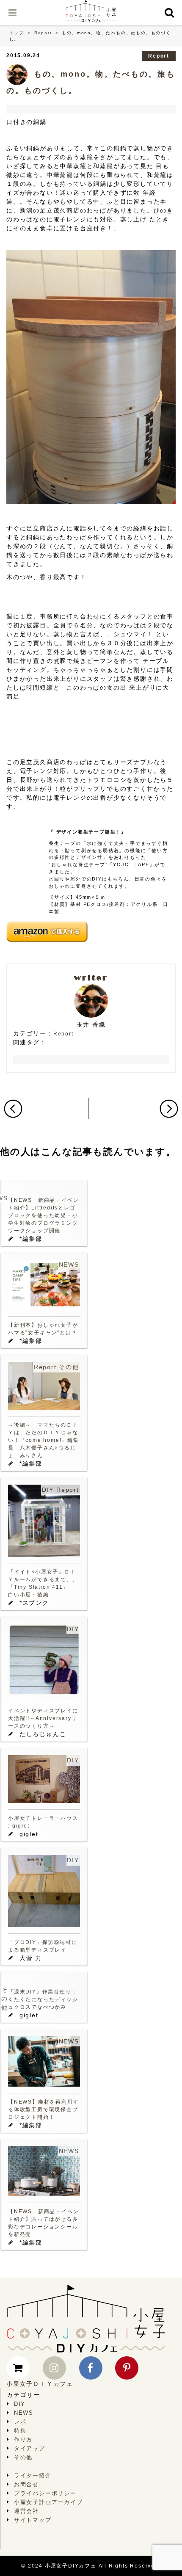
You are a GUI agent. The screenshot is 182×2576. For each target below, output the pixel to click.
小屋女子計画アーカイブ (48, 2502)
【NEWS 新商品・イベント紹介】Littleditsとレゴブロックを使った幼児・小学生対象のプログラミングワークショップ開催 (43, 1215)
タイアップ (30, 2448)
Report (43, 33)
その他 (69, 1367)
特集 (20, 2431)
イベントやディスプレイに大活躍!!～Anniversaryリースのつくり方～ (43, 1718)
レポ (20, 2422)
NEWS (69, 1265)
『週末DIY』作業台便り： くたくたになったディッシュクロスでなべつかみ (43, 1999)
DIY (48, 1490)
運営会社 (26, 2511)
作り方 (23, 2439)
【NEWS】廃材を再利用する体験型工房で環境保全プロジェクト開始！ (43, 2109)
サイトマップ (33, 2520)
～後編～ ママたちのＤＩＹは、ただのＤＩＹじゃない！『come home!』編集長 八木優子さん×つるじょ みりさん (44, 1440)
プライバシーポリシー (45, 2493)
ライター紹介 (33, 2475)
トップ (17, 33)
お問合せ (26, 2484)
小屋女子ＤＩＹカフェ (40, 2384)
